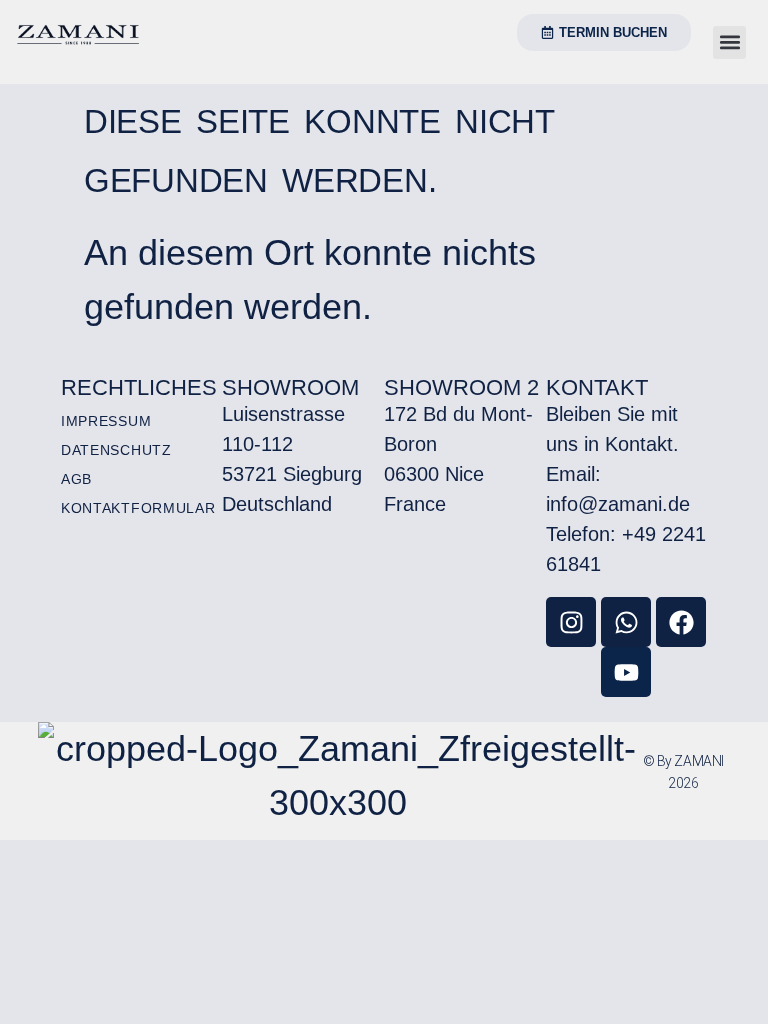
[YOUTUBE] (626, 672)
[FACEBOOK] (681, 622)
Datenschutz (116, 450)
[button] (729, 42)
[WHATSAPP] (626, 622)
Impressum (106, 421)
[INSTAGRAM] (571, 622)
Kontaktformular (138, 508)
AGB (76, 479)
